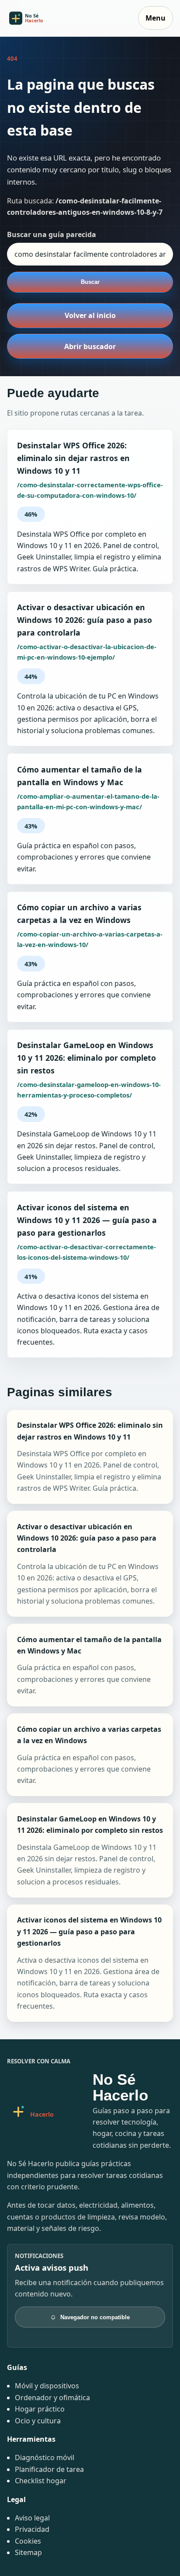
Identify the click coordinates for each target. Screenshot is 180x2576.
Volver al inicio (90, 315)
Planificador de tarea (49, 2469)
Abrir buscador (90, 346)
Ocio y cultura (38, 2421)
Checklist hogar (41, 2481)
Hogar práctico (40, 2409)
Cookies (28, 2541)
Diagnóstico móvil (45, 2457)
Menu (156, 18)
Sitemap (28, 2552)
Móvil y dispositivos (47, 2386)
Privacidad (32, 2529)
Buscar (90, 282)
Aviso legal (32, 2518)
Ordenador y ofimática (52, 2398)
